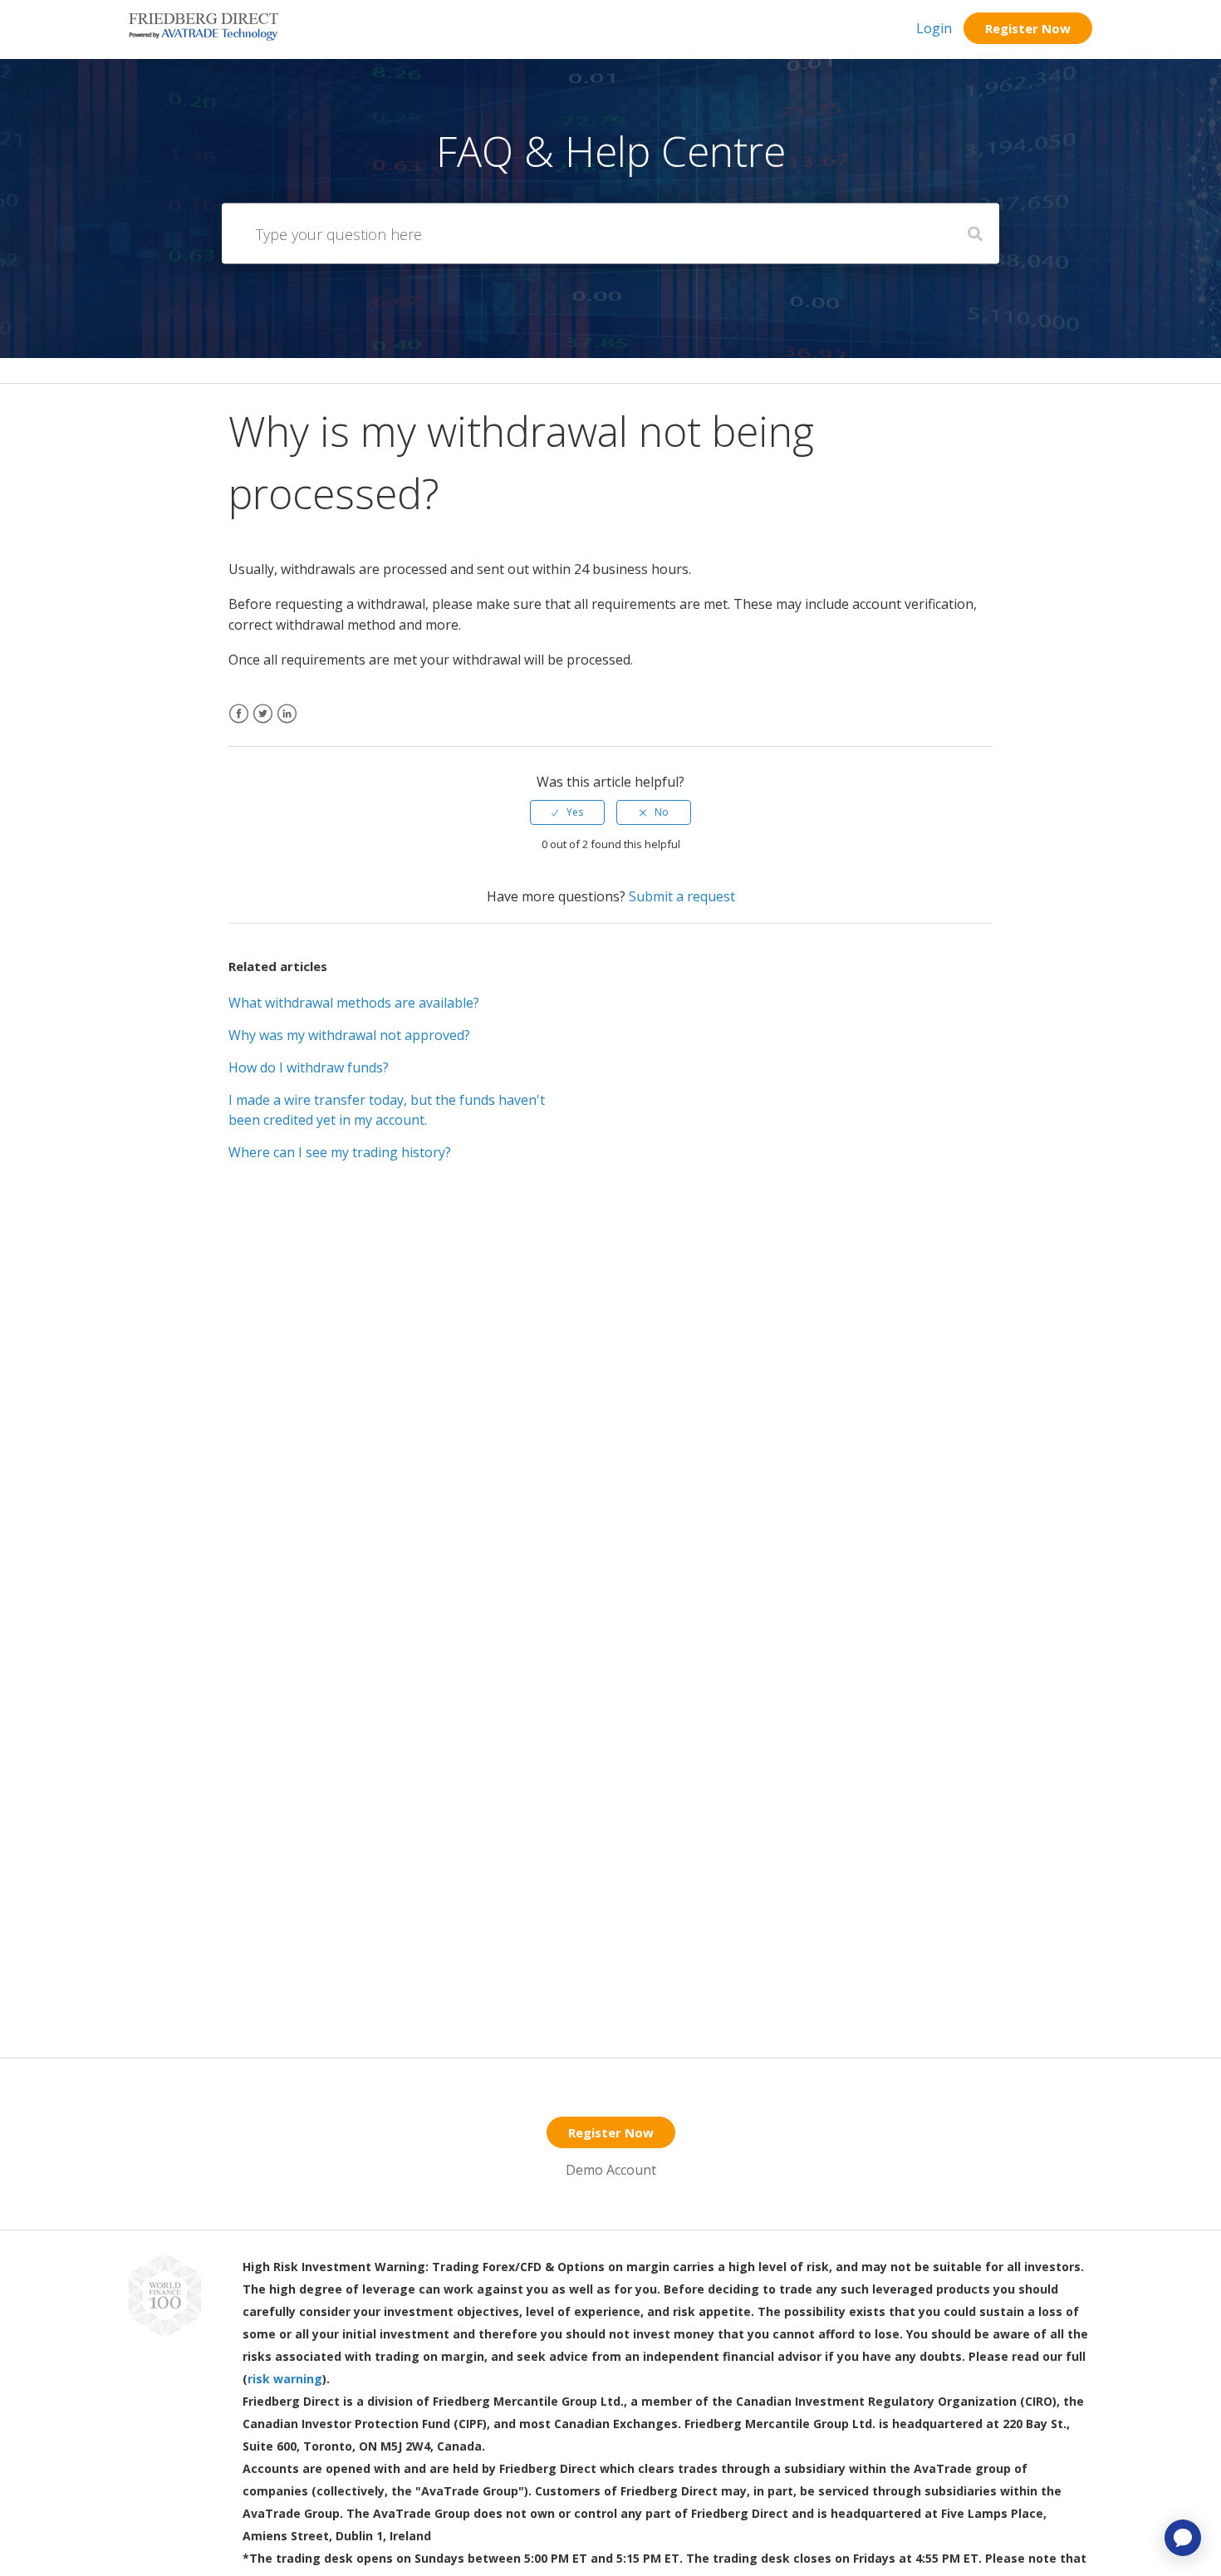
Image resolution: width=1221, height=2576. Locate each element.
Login (934, 28)
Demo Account (611, 2170)
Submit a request (682, 896)
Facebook (239, 724)
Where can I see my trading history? (340, 1152)
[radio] (567, 812)
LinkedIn (287, 724)
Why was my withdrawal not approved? (349, 1035)
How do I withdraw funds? (309, 1067)
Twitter (263, 724)
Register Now (1028, 28)
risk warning (285, 2379)
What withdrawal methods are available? (354, 1003)
